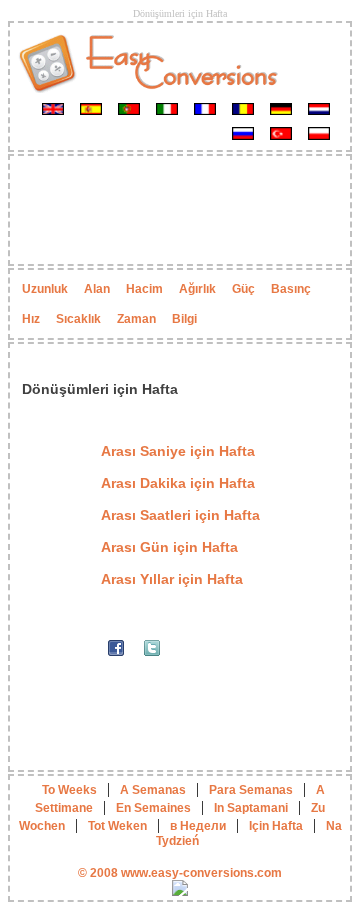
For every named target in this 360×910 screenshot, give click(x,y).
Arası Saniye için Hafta (178, 451)
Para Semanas (251, 790)
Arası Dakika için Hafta (178, 483)
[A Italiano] (167, 108)
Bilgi (184, 319)
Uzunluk (45, 289)
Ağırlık (197, 289)
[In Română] (243, 108)
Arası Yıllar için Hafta (172, 579)
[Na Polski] (319, 133)
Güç (243, 289)
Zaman (136, 319)
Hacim (144, 289)
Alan (97, 289)
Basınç (291, 289)
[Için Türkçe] (281, 133)
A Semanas (153, 790)
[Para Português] (129, 108)
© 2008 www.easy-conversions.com (180, 873)
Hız (31, 319)
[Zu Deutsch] (281, 108)
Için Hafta (276, 826)
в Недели (198, 826)
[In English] (53, 108)
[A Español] (91, 108)
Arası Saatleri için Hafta (180, 515)
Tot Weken (117, 826)
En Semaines (153, 808)
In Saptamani (251, 808)
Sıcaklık (78, 319)
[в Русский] (243, 133)
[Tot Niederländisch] (319, 108)
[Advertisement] (180, 210)
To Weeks (69, 790)
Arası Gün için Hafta (169, 547)
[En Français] (205, 108)
